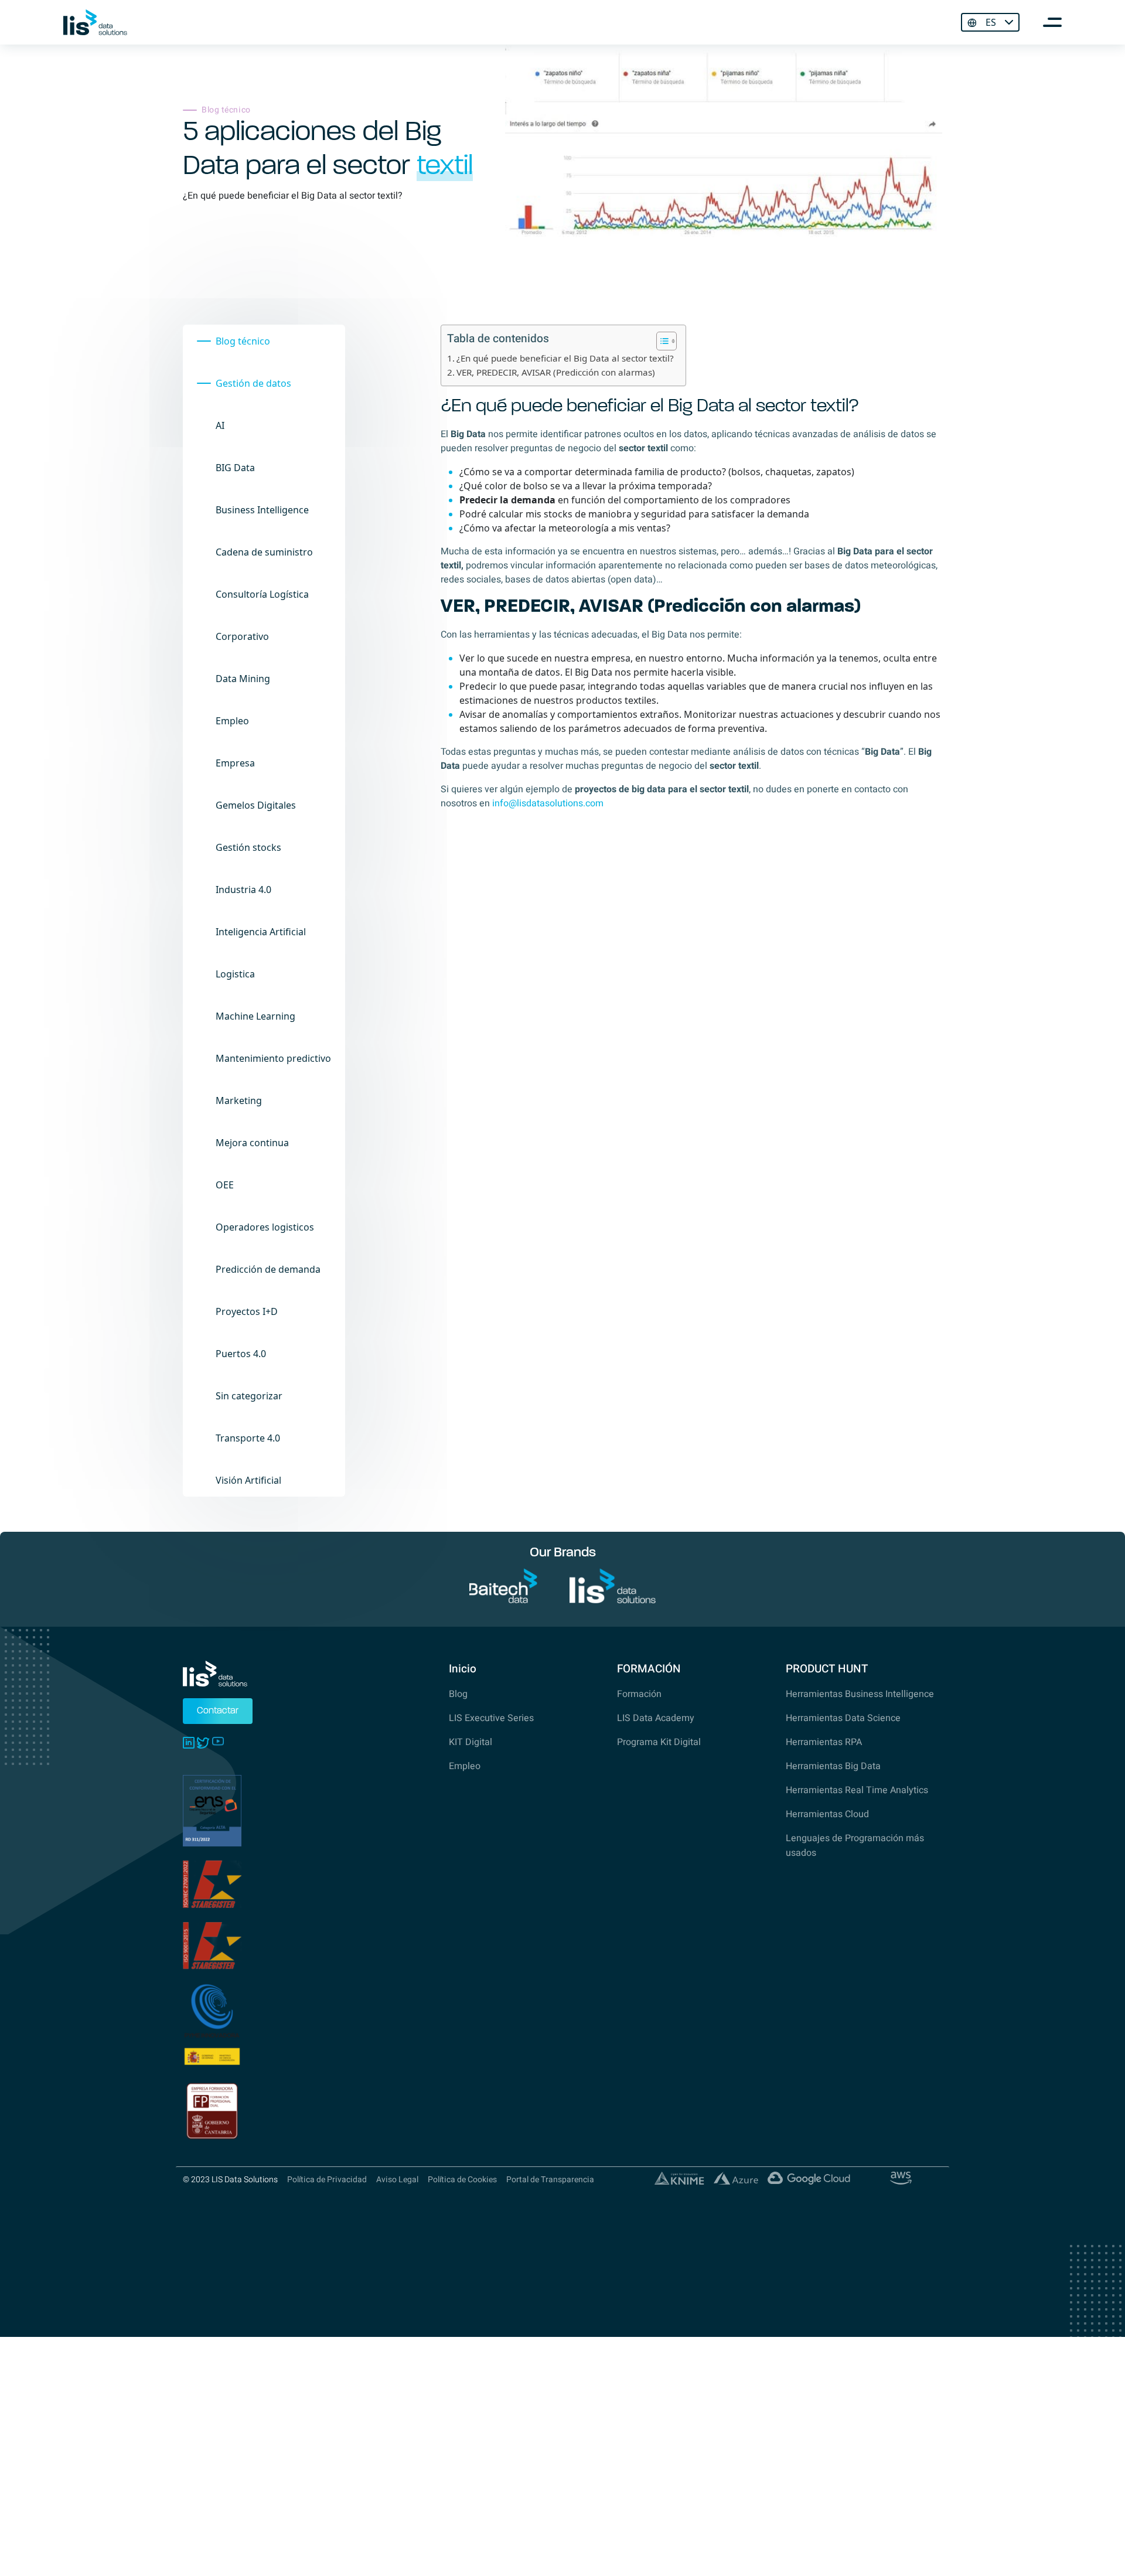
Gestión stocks (248, 847)
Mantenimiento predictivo (273, 1058)
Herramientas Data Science (843, 1718)
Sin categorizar (249, 1396)
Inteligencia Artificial (261, 932)
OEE (225, 1185)
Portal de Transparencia (550, 2180)
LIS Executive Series (491, 1718)
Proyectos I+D (247, 1311)
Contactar (218, 1711)
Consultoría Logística (262, 594)
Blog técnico (243, 341)
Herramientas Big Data (833, 1766)
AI (220, 425)
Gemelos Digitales (256, 805)
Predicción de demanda (268, 1269)
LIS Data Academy (656, 1718)
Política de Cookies (462, 2180)
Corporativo (242, 636)
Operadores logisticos (265, 1227)
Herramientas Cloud (827, 1814)
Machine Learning (255, 1016)
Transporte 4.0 (248, 1438)
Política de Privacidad (327, 2180)
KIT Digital (471, 1742)
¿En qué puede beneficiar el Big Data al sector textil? (565, 358)
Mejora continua (252, 1143)
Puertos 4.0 (241, 1354)
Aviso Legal (397, 2180)
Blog (458, 1694)
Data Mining (243, 679)
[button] (661, 341)
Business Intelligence (262, 510)
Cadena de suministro (264, 552)
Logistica (235, 974)
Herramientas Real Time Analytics (857, 1790)
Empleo (232, 721)
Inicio (463, 1669)
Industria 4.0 (243, 890)
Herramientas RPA (824, 1742)
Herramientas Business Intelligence (860, 1694)
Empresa (235, 763)
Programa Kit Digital (659, 1742)
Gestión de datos (253, 383)
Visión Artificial (248, 1480)
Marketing (239, 1100)
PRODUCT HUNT (827, 1669)
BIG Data (235, 468)
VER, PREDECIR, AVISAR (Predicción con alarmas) (556, 372)
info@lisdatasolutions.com (548, 803)
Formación (639, 1694)
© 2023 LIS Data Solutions (230, 2180)
